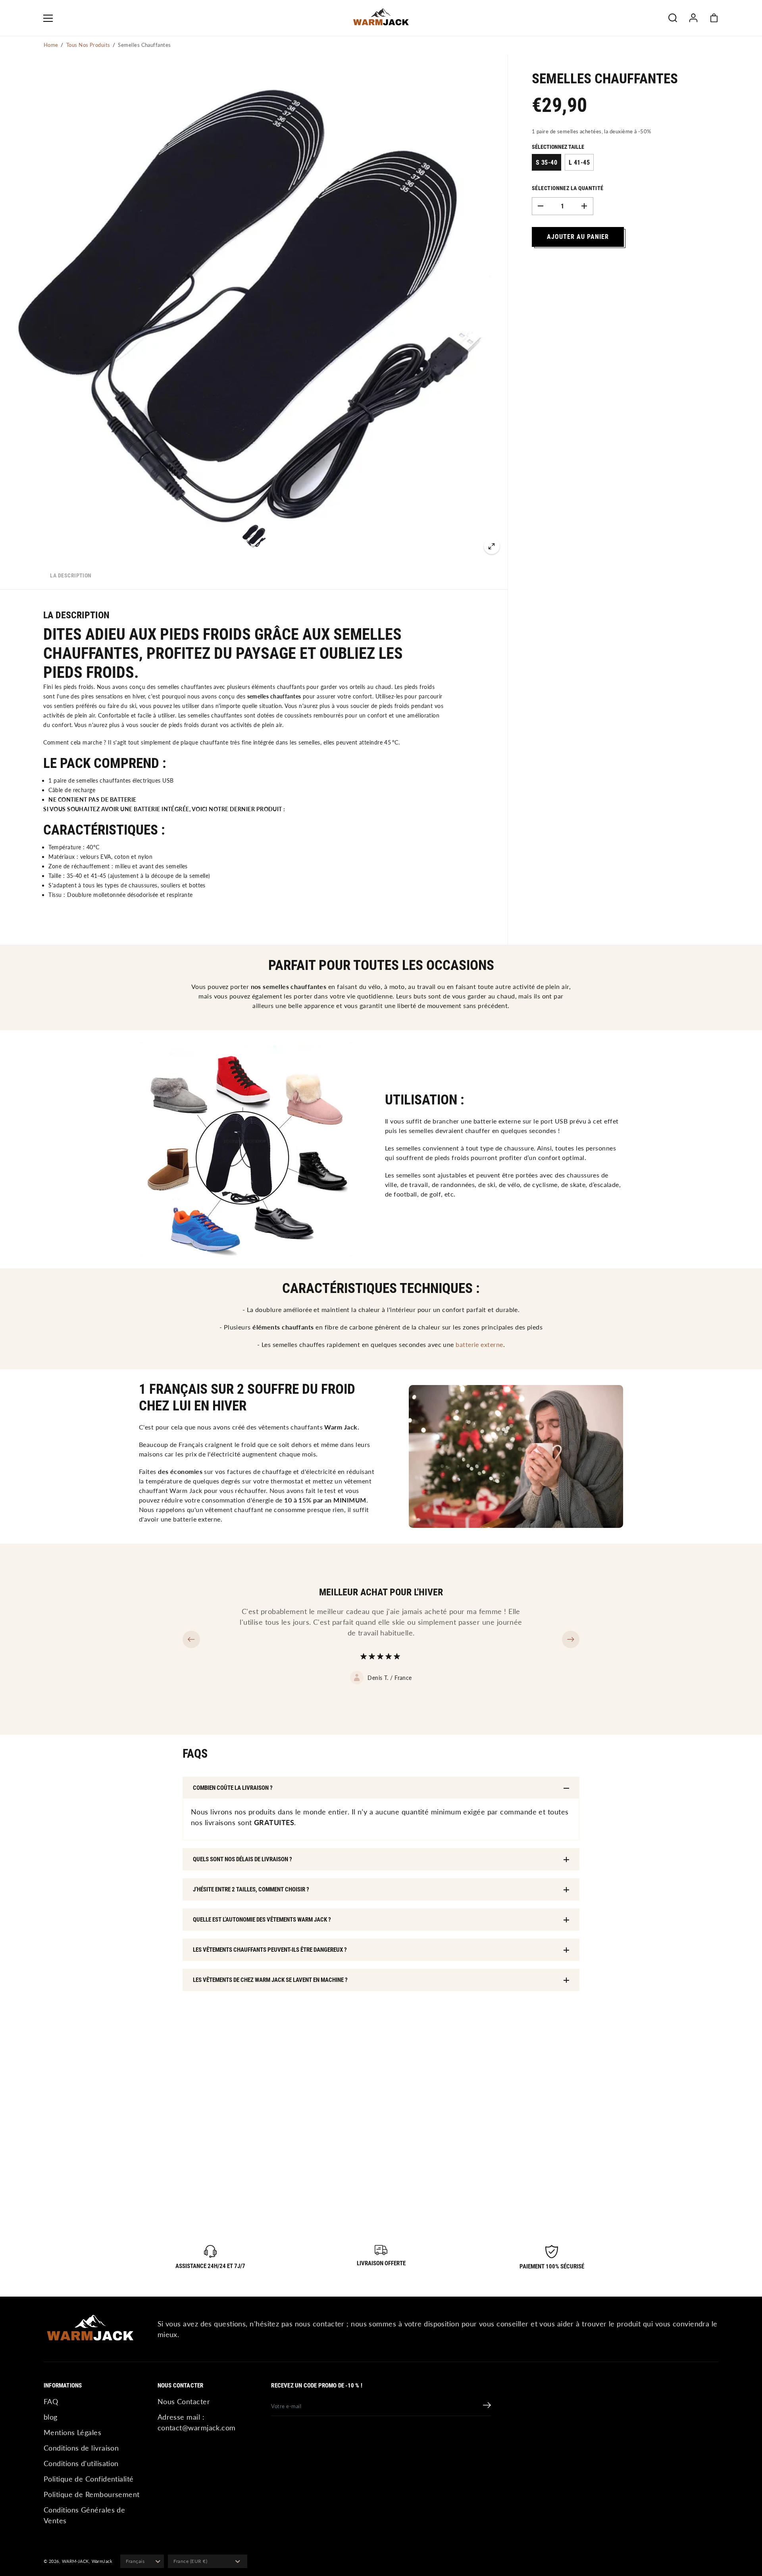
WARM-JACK (75, 2561)
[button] (48, 18)
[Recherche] (673, 18)
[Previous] (191, 1639)
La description (71, 575)
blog (51, 2417)
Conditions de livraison (81, 2448)
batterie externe (479, 1344)
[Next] (571, 1639)
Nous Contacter (184, 2401)
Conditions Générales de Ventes (84, 2515)
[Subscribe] (487, 2406)
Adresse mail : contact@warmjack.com (197, 2422)
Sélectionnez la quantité (568, 188)
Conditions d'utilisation (81, 2463)
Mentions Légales (72, 2432)
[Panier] (714, 18)
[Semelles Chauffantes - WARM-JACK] (492, 546)
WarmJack (102, 2561)
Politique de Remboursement (92, 2494)
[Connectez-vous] (693, 18)
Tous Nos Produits (88, 45)
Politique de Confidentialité (89, 2479)
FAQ (51, 2401)
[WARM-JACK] (381, 18)
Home (51, 45)
